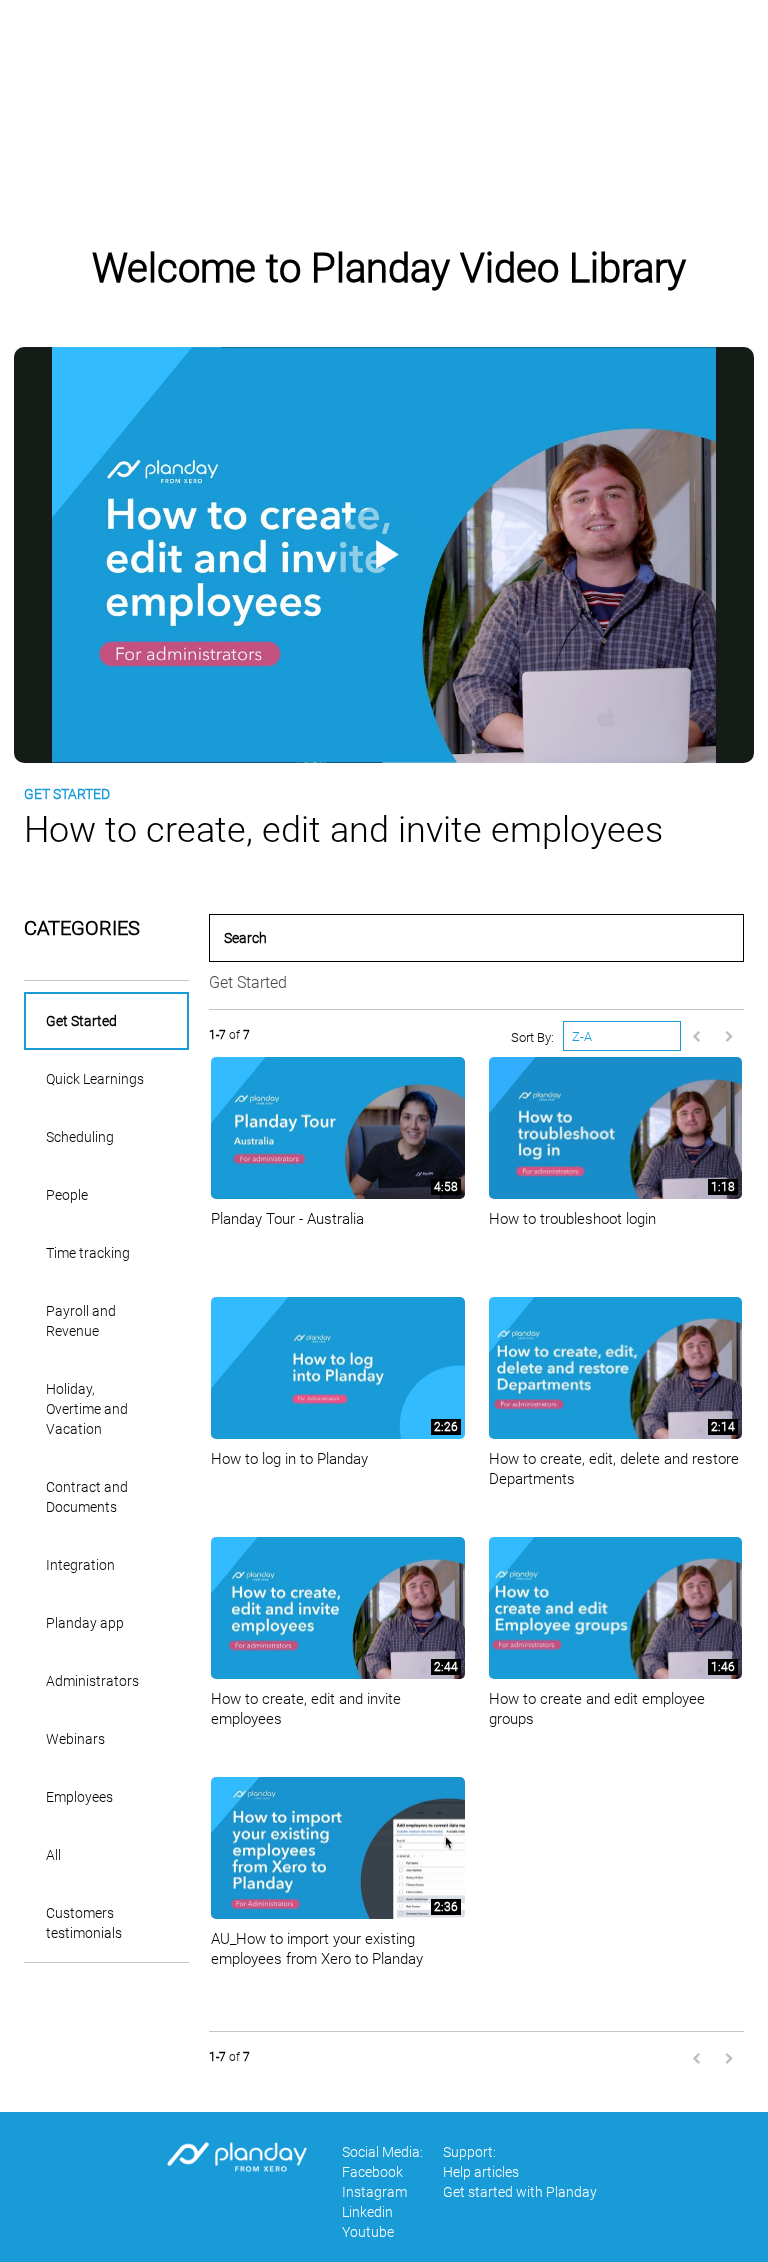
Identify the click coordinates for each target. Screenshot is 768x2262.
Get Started (81, 1021)
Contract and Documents (87, 1497)
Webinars (75, 1739)
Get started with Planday (520, 2192)
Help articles (479, 59)
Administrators (92, 1681)
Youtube (368, 2232)
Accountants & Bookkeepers (656, 59)
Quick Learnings (95, 1079)
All (53, 1855)
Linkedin (367, 2212)
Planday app (85, 1623)
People (67, 1195)
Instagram (374, 2192)
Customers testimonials (84, 1923)
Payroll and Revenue (81, 1321)
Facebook (372, 2172)
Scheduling (80, 1137)
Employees (79, 1797)
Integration (80, 1565)
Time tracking (88, 1253)
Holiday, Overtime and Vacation (87, 1409)
